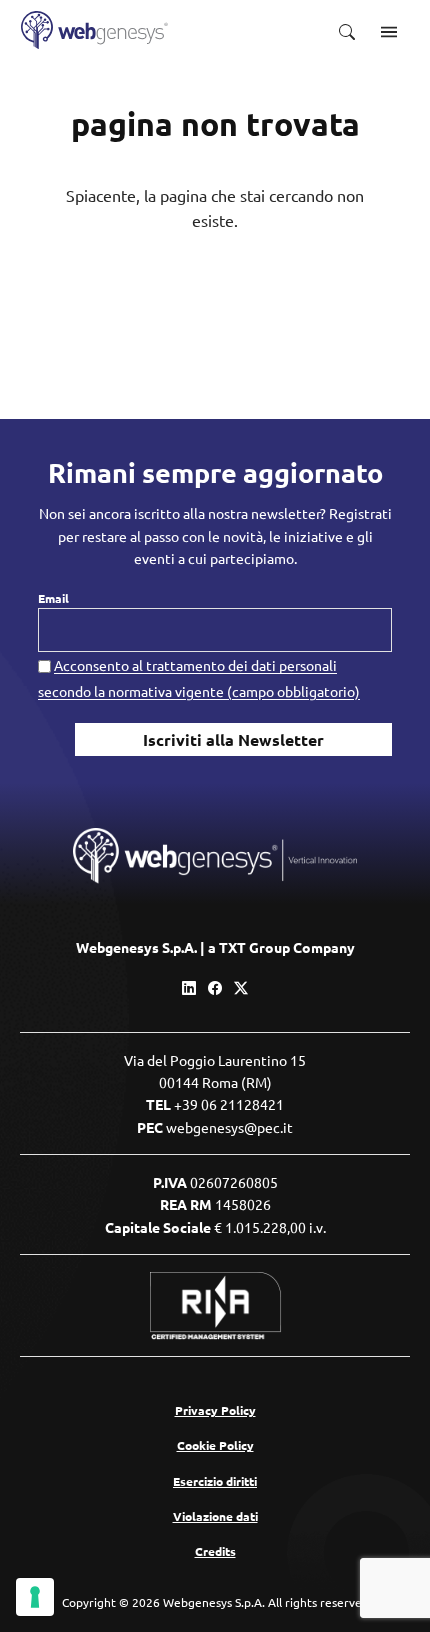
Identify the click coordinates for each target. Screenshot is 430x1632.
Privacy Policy (215, 1410)
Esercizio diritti (215, 1481)
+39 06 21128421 (229, 1104)
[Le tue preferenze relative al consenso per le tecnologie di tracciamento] (35, 1597)
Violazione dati (215, 1516)
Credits (215, 1551)
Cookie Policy (215, 1445)
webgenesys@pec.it (229, 1127)
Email (53, 598)
